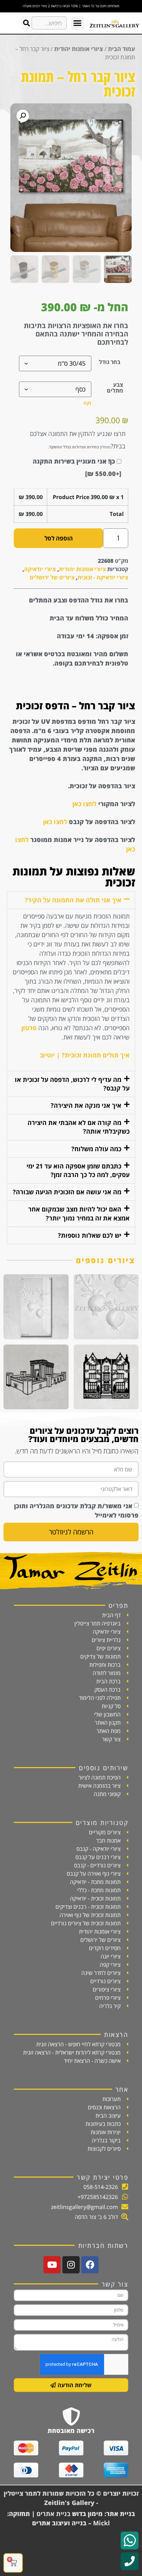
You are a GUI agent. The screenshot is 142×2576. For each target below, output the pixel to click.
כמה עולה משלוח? (96, 1149)
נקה (87, 403)
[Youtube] (52, 2265)
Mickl (102, 2523)
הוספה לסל (59, 538)
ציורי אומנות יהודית (79, 49)
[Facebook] (90, 2265)
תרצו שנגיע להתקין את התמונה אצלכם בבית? (78, 440)
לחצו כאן (84, 804)
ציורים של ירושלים (52, 577)
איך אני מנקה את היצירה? (86, 1105)
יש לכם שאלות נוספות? (90, 1235)
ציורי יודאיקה (40, 569)
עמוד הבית (121, 49)
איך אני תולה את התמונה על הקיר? (73, 900)
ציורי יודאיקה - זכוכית (103, 577)
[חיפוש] (26, 23)
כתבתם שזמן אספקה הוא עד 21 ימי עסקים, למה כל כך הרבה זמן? (78, 1170)
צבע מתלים (115, 387)
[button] (78, 23)
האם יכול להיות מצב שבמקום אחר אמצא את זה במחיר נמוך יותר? (79, 1213)
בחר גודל (110, 362)
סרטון (29, 1028)
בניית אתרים (53, 2514)
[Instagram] (71, 2265)
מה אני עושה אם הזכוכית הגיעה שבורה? (67, 1192)
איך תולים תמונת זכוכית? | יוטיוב (85, 1055)
